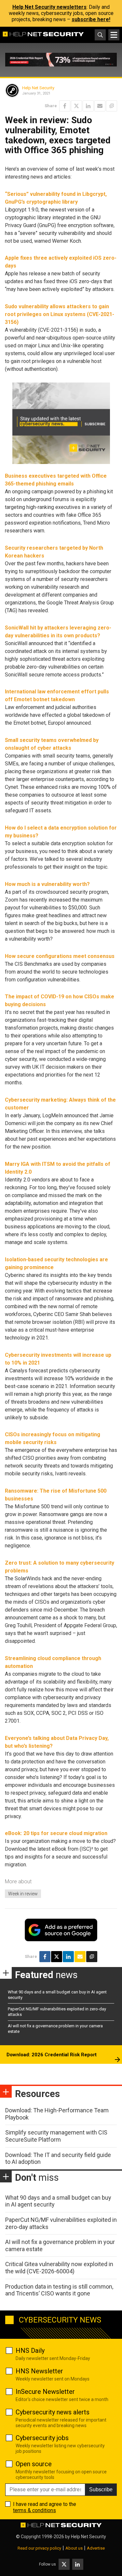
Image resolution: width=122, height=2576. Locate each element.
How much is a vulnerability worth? (47, 884)
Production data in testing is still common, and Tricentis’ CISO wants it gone (59, 2290)
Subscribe (101, 2489)
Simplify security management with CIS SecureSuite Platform (56, 2136)
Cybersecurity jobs (42, 2438)
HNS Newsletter (39, 2371)
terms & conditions (34, 2510)
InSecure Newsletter (45, 2392)
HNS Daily (30, 2351)
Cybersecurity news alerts (53, 2412)
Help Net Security (38, 88)
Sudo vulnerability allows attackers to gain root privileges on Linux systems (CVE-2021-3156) (60, 314)
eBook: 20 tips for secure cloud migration (56, 1833)
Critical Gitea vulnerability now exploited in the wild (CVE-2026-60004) (59, 2268)
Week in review (23, 1894)
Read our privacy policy (39, 2548)
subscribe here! (91, 19)
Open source (34, 2464)
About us (74, 2548)
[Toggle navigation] (114, 35)
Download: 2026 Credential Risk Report (52, 2055)
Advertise (96, 2548)
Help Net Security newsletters (49, 7)
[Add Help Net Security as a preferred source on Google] (112, 106)
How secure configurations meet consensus (60, 956)
